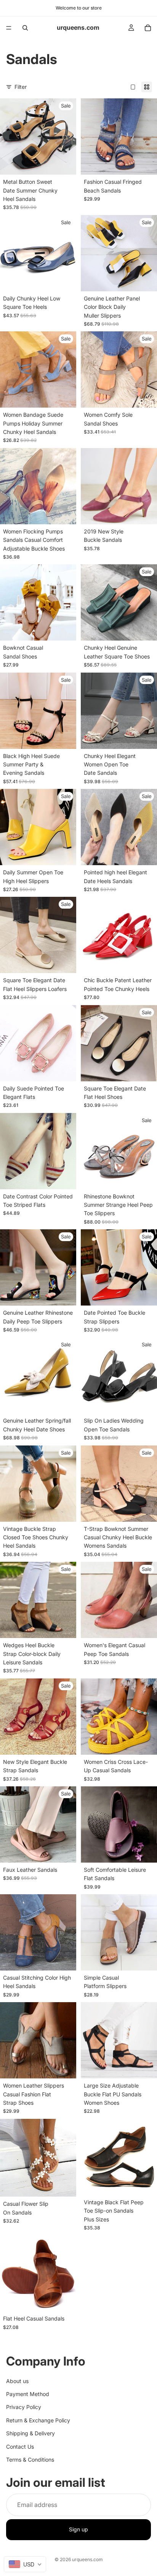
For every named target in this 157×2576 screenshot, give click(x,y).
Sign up (78, 2530)
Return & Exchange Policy (38, 2420)
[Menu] (9, 28)
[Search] (25, 28)
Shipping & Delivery (30, 2434)
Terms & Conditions (30, 2460)
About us (17, 2381)
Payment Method (28, 2394)
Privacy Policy (24, 2407)
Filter (21, 87)
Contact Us (20, 2447)
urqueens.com (87, 2559)
